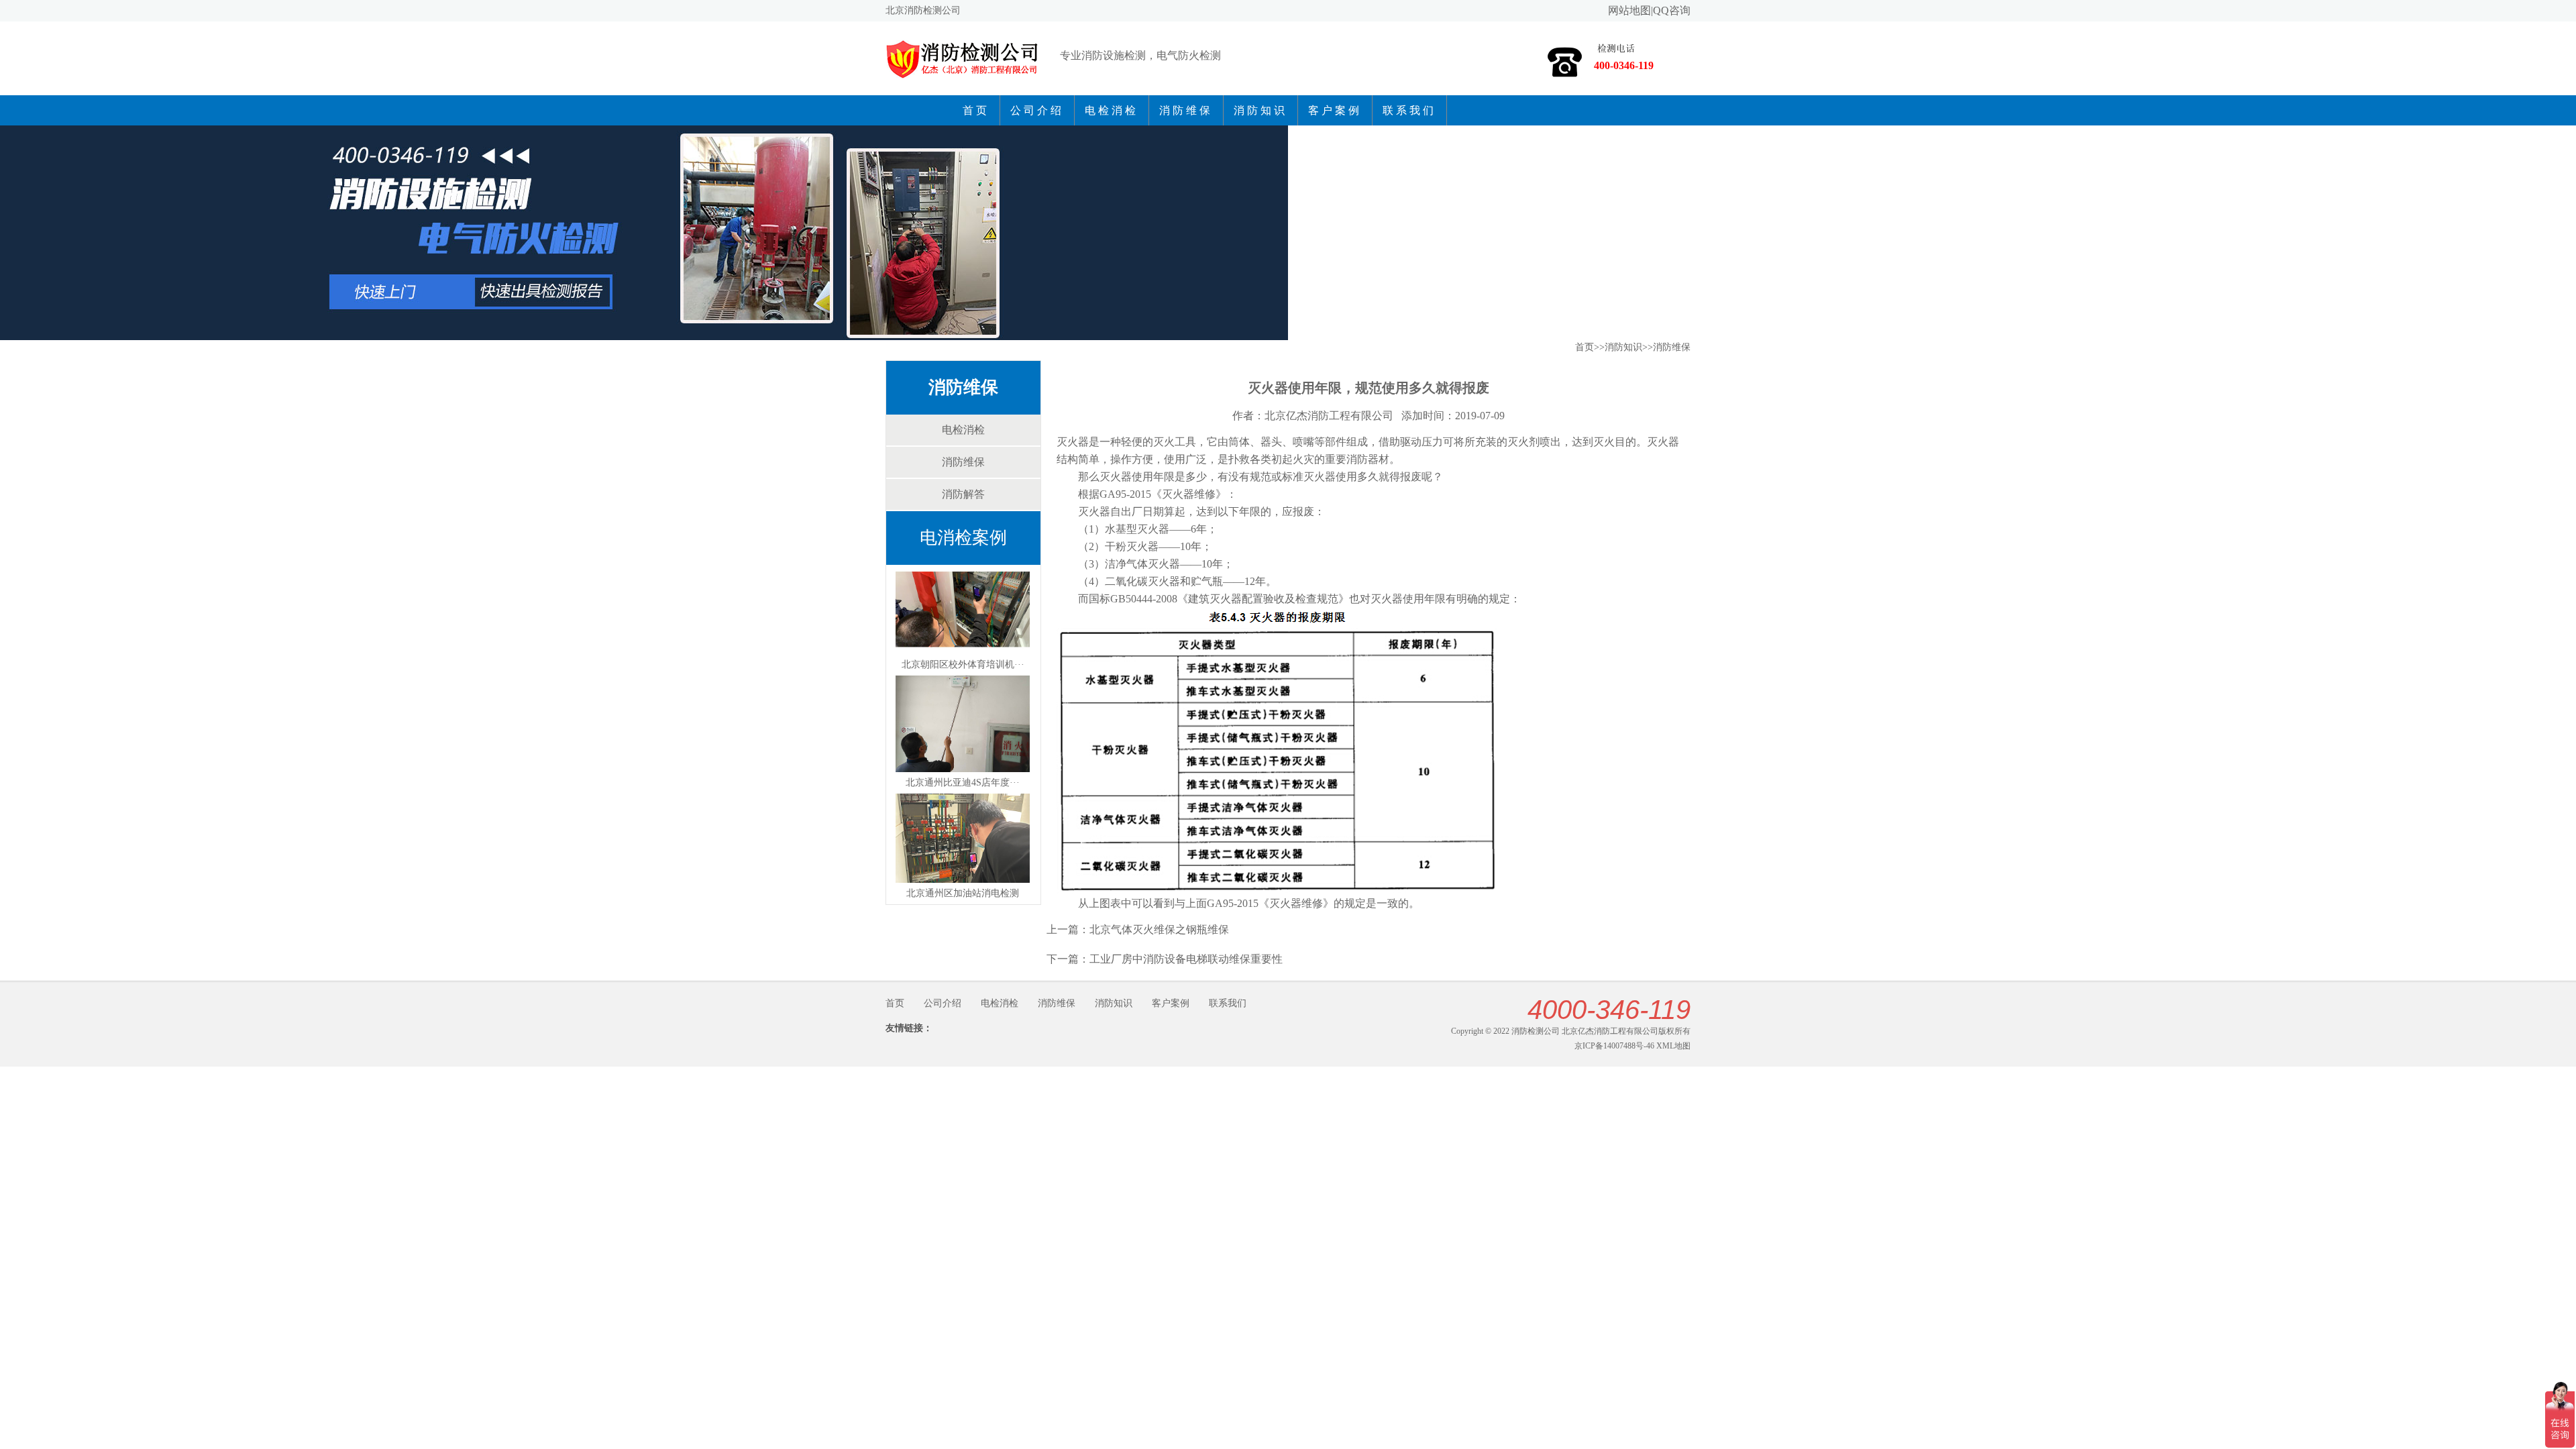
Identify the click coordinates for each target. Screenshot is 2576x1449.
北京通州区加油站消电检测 (963, 893)
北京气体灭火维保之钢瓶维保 (1159, 929)
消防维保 (1186, 110)
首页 (976, 110)
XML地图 (1673, 1046)
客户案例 (1335, 110)
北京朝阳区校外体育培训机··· (963, 664)
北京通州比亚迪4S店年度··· (963, 783)
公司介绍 (1037, 110)
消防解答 (963, 494)
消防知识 (1260, 110)
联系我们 (1409, 110)
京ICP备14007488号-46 (1614, 1046)
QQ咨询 (1672, 10)
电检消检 (1112, 110)
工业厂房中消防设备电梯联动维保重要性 (1186, 959)
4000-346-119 (1609, 1010)
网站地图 (1629, 10)
